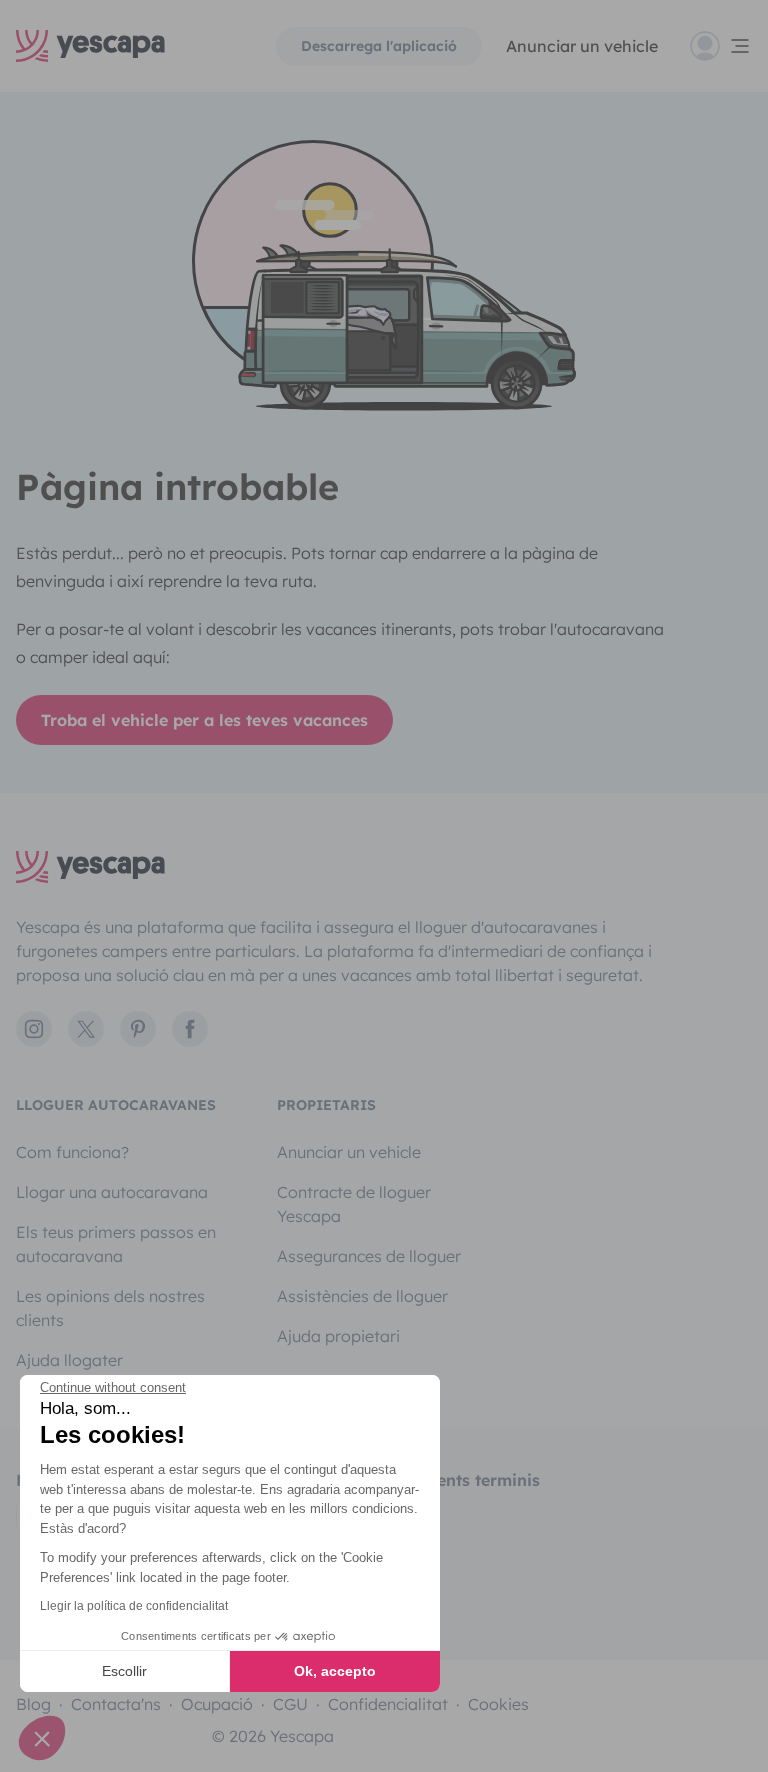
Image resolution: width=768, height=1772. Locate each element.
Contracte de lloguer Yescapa (354, 1204)
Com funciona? (72, 1152)
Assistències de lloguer (362, 1296)
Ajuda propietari (338, 1336)
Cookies (498, 1704)
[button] (42, 1738)
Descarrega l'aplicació (379, 46)
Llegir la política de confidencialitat (134, 1606)
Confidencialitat (388, 1704)
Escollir (124, 1671)
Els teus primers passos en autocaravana (116, 1244)
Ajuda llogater (69, 1360)
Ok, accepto (335, 1671)
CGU (290, 1704)
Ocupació (217, 1704)
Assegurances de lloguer (369, 1256)
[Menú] (721, 46)
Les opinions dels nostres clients (110, 1308)
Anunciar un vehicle (582, 46)
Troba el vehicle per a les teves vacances (204, 720)
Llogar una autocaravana (112, 1192)
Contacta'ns (116, 1704)
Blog (33, 1704)
